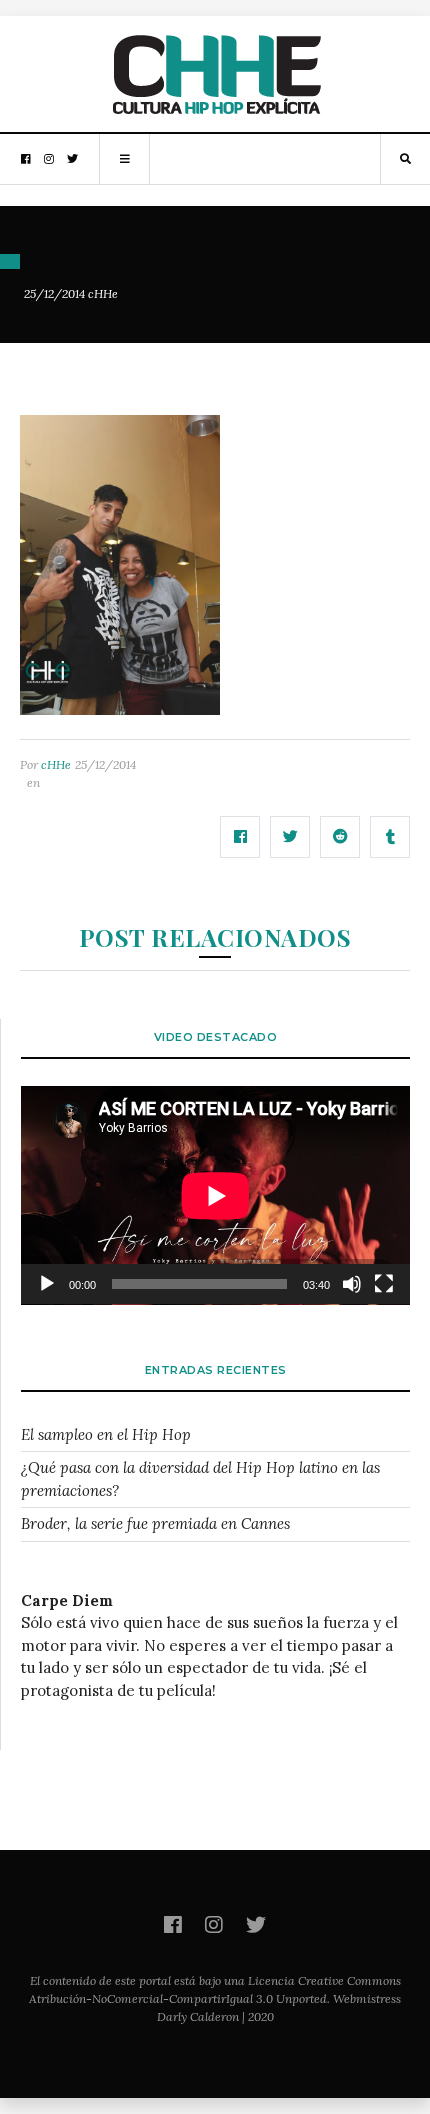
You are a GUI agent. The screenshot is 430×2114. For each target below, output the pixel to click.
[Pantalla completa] (384, 1284)
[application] (215, 1195)
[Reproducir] (47, 1284)
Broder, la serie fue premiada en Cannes (155, 1523)
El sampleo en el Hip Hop (106, 1434)
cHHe (103, 293)
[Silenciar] (352, 1284)
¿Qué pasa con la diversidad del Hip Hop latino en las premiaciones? (200, 1479)
